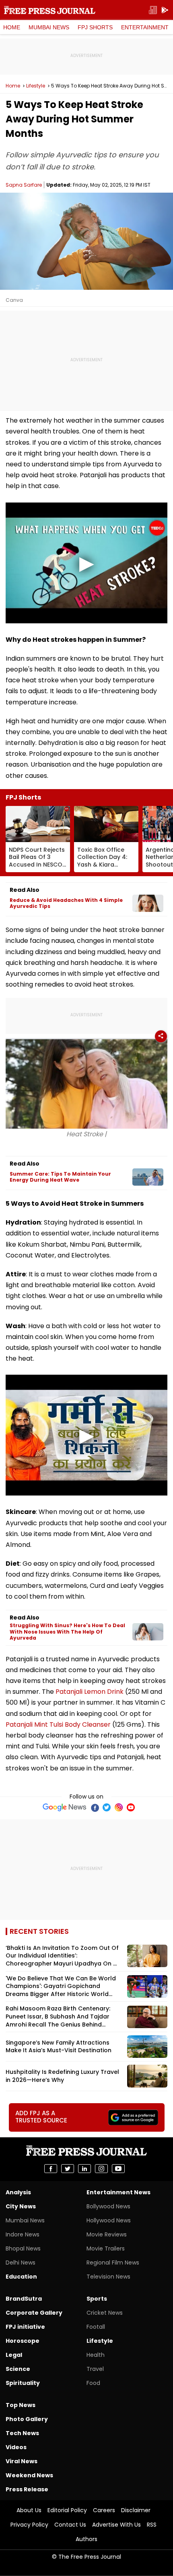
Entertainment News (118, 2192)
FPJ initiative (25, 2327)
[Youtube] (131, 1807)
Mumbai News (49, 27)
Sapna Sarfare (24, 185)
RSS (152, 2525)
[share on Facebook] (51, 2169)
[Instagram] (119, 1807)
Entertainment (145, 27)
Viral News (22, 2461)
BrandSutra (24, 2299)
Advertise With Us (116, 2525)
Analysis (18, 2192)
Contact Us (70, 2525)
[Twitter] (107, 1807)
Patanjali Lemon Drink (90, 1692)
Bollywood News (108, 2206)
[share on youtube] (118, 2169)
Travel (95, 2369)
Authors (86, 2539)
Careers (104, 2510)
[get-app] (165, 10)
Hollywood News (109, 2220)
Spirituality (23, 2383)
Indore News (23, 2234)
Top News (21, 2405)
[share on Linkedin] (84, 2169)
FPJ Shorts (95, 27)
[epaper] (153, 10)
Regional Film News (113, 2263)
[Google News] (65, 1807)
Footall (96, 2327)
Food (93, 2383)
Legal (14, 2355)
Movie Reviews (107, 2234)
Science (18, 2369)
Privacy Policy (29, 2525)
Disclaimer (136, 2510)
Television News (108, 2277)
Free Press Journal (50, 10)
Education (21, 2277)
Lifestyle (36, 86)
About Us (29, 2510)
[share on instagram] (101, 2169)
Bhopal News (23, 2248)
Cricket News (105, 2313)
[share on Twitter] (68, 2169)
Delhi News (21, 2263)
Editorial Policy (67, 2510)
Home (12, 27)
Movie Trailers (106, 2248)
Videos (16, 2447)
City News (21, 2206)
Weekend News (29, 2475)
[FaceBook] (95, 1807)
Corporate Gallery (34, 2313)
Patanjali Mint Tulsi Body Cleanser (58, 1724)
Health (96, 2355)
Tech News (22, 2433)
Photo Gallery (27, 2419)
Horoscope (23, 2341)
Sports (97, 2299)
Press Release (27, 2489)
